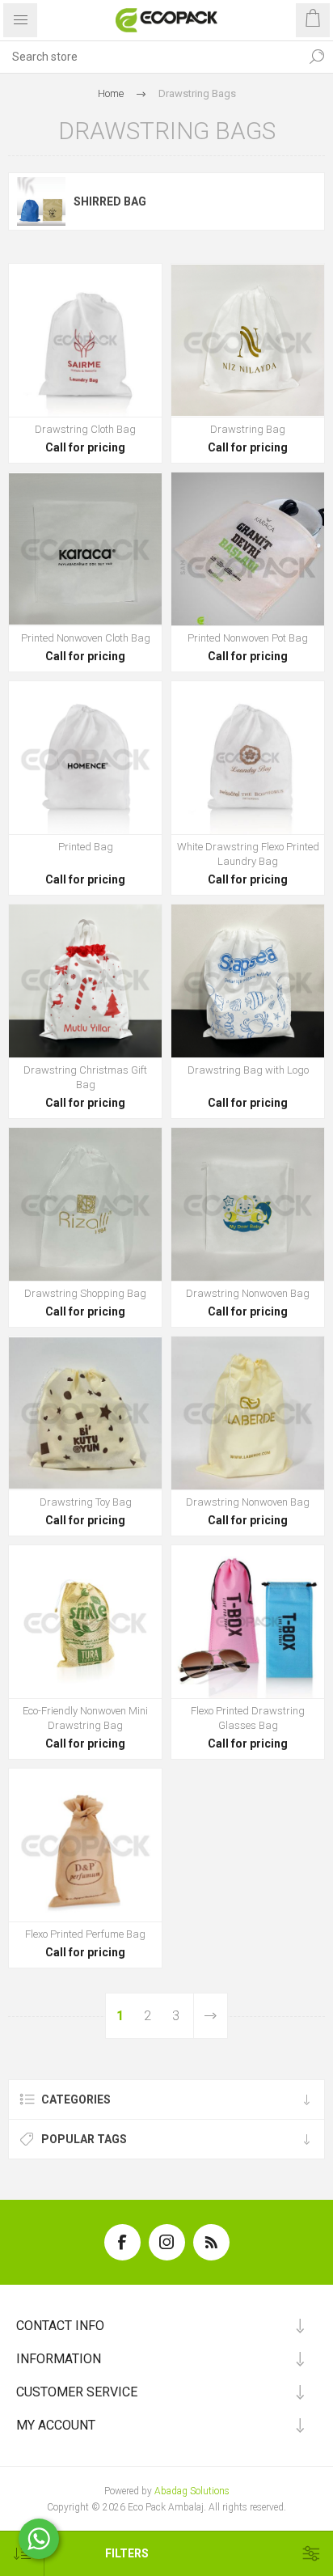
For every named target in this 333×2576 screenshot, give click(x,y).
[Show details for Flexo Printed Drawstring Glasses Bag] (248, 1622)
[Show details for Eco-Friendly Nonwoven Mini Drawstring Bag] (85, 1622)
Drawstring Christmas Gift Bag (85, 1077)
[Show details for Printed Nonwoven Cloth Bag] (85, 549)
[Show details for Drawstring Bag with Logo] (248, 981)
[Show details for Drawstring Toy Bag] (85, 1413)
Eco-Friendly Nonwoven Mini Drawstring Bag (85, 1718)
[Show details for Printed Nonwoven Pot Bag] (248, 549)
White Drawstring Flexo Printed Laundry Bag (248, 854)
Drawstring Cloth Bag (85, 429)
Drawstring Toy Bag (86, 1502)
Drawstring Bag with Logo (248, 1070)
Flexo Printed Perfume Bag (85, 1934)
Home (111, 93)
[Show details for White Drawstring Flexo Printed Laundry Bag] (248, 758)
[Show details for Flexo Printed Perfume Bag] (85, 1845)
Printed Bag (86, 847)
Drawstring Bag (248, 429)
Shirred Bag (110, 201)
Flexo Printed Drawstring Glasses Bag (248, 1718)
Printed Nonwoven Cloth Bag (86, 638)
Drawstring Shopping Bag (85, 1293)
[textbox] (150, 57)
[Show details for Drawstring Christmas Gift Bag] (85, 981)
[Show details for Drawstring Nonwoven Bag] (248, 1204)
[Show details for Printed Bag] (85, 758)
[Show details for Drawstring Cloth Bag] (85, 340)
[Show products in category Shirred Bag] (41, 201)
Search (317, 57)
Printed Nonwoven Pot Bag (248, 638)
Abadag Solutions (192, 2491)
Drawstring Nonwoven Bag (248, 1293)
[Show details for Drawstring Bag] (248, 340)
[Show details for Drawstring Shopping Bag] (85, 1204)
